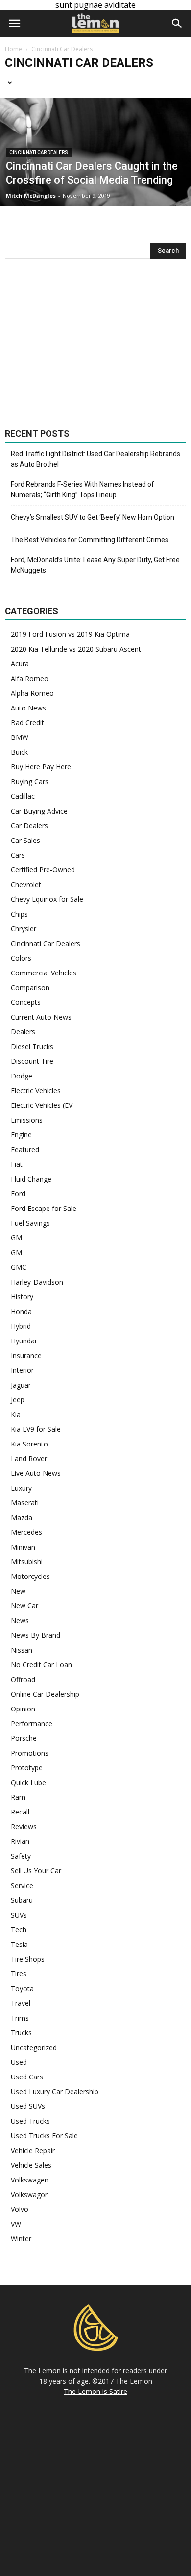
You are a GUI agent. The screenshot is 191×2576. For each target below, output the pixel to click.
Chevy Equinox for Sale (47, 899)
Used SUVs (28, 2106)
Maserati (25, 1503)
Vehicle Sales (31, 2165)
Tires (19, 1974)
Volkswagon (30, 2195)
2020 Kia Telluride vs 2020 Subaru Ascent (76, 649)
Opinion (23, 1709)
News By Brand (36, 1635)
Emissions (27, 1120)
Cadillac (23, 796)
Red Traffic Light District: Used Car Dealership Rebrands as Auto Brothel (95, 459)
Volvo (20, 2209)
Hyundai (24, 1341)
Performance (32, 1723)
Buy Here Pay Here (41, 767)
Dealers (23, 1032)
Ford (18, 1194)
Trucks (21, 2033)
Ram (18, 1797)
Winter (21, 2239)
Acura (20, 664)
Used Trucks (30, 2121)
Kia (16, 1414)
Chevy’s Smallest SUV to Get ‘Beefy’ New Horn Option (93, 517)
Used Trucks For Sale (44, 2136)
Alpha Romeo (32, 693)
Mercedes (26, 1532)
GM (16, 1238)
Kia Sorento (29, 1444)
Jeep (18, 1400)
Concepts (26, 1002)
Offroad (23, 1679)
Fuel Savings (30, 1223)
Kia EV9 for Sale (36, 1429)
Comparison (30, 987)
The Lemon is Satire (95, 2391)
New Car (24, 1606)
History (22, 1297)
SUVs (19, 1915)
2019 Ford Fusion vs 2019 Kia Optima (70, 634)
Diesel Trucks (32, 1046)
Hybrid (21, 1326)
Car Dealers (29, 826)
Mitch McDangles (31, 196)
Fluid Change (31, 1179)
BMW (20, 737)
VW (16, 2224)
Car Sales (25, 840)
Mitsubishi (27, 1562)
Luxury (21, 1488)
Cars (18, 855)
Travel (21, 2003)
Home (13, 49)
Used (19, 2062)
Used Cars (27, 2077)
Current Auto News (41, 1017)
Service (22, 1885)
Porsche (24, 1738)
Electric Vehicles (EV (42, 1105)
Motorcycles (30, 1576)
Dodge (22, 1076)
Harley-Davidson (37, 1282)
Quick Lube (28, 1782)
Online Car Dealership (45, 1694)
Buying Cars (30, 781)
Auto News (28, 708)
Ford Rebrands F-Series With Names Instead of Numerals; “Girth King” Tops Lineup (83, 489)
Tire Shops (28, 1959)
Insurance (26, 1355)
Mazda (22, 1517)
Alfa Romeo (30, 678)
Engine (21, 1135)
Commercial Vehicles (44, 973)
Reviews (24, 1827)
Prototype (27, 1768)
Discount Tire (32, 1061)
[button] (177, 24)
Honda (21, 1311)
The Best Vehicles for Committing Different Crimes (90, 540)
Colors (21, 958)
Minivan (23, 1547)
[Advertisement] (95, 343)
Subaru (22, 1900)
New (18, 1591)
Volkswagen (30, 2180)
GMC (19, 1267)
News (20, 1620)
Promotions (30, 1753)
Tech (19, 1930)
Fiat (17, 1164)
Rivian (20, 1841)
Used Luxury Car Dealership (55, 2091)
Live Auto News (36, 1473)
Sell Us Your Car (36, 1871)
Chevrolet (26, 884)
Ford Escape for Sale (44, 1208)
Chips (19, 914)
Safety (21, 1856)
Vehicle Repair (33, 2150)
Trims (20, 2018)
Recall (20, 1812)
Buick (19, 752)
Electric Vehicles (36, 1091)
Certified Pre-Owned (43, 870)
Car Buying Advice (39, 811)
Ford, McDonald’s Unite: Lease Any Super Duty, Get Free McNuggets (95, 565)
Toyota (22, 1988)
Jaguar (21, 1385)
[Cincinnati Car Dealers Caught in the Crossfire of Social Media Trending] (95, 180)
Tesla (19, 1944)
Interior (22, 1370)
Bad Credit (27, 723)
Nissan (22, 1650)
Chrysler (24, 929)
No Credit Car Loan (41, 1665)
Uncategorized (34, 2047)
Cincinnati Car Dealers (39, 152)
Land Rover (29, 1459)
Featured (25, 1149)
